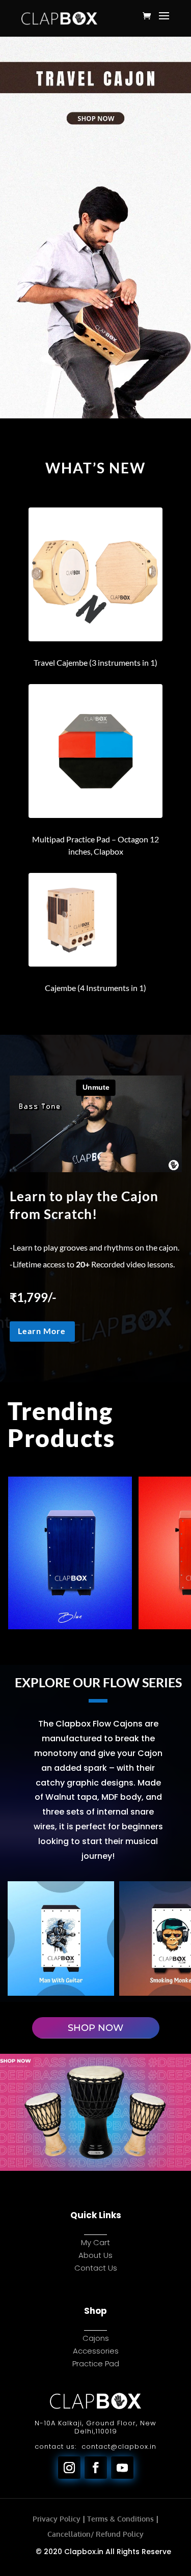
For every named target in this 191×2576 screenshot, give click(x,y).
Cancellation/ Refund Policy (95, 2534)
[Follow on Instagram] (69, 2468)
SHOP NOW (95, 2028)
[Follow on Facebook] (96, 2468)
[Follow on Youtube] (122, 2468)
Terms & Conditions (120, 2519)
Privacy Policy (57, 2519)
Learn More (42, 1331)
